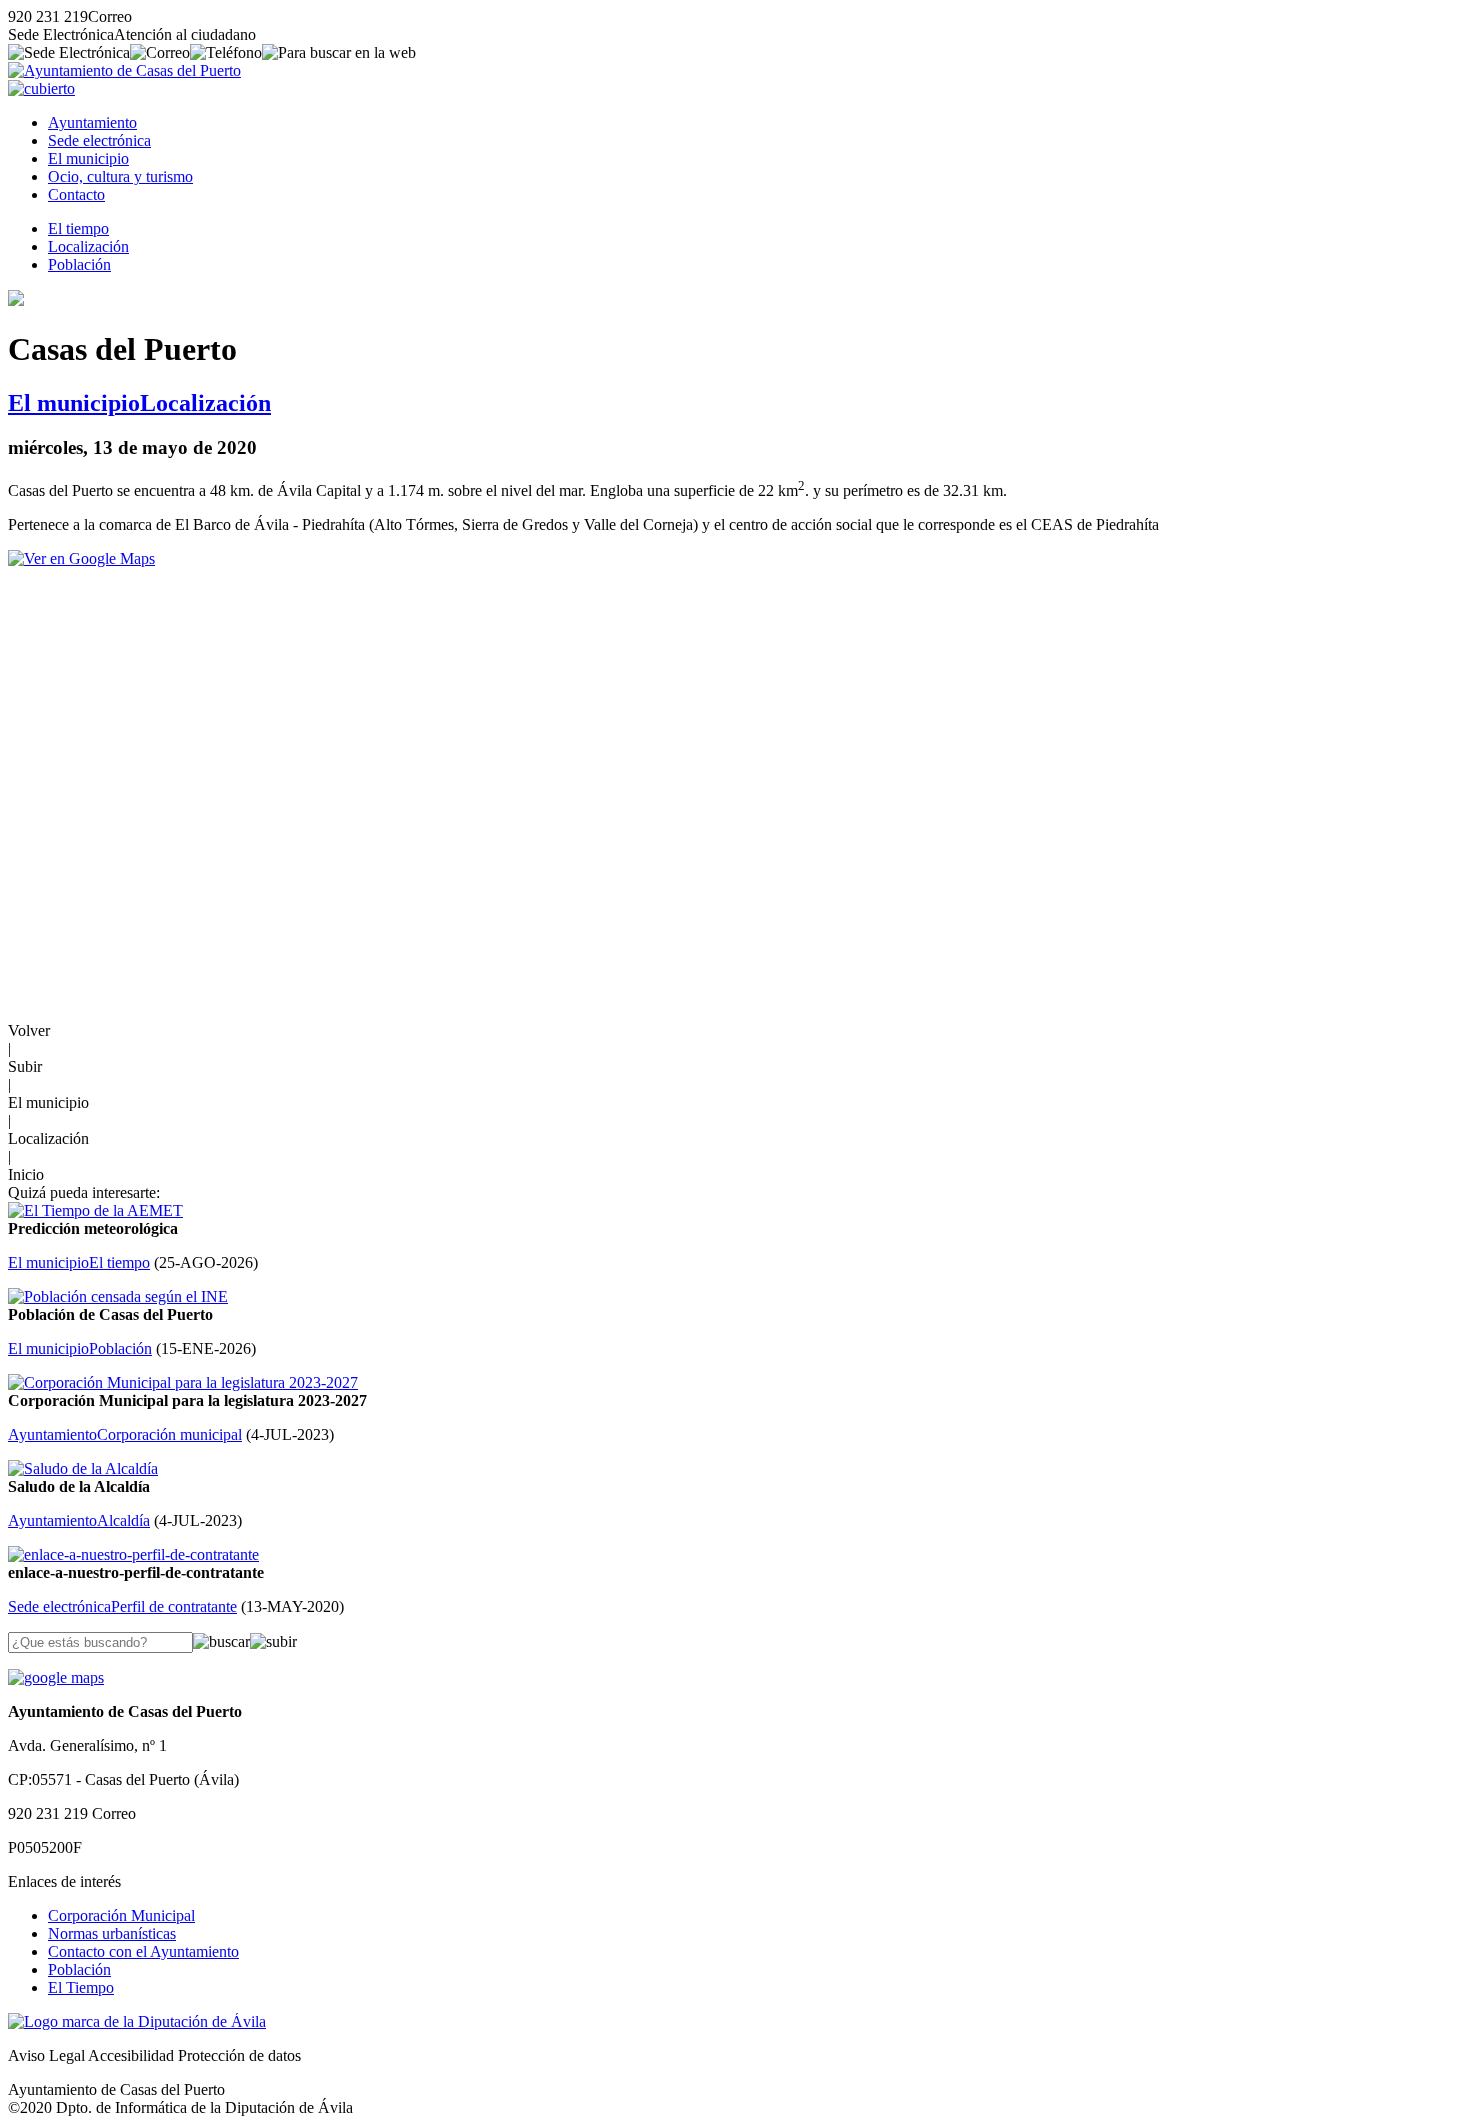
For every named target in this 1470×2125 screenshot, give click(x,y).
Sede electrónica (99, 140)
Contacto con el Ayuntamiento (143, 1951)
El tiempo (78, 228)
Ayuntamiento (92, 122)
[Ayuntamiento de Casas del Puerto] (124, 70)
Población (79, 264)
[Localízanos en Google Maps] (56, 1677)
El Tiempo (81, 1987)
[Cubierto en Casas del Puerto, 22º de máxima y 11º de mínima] (41, 88)
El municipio (88, 158)
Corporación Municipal (121, 1915)
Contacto (76, 194)
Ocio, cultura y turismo (120, 176)
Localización (88, 246)
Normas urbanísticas (112, 1933)
